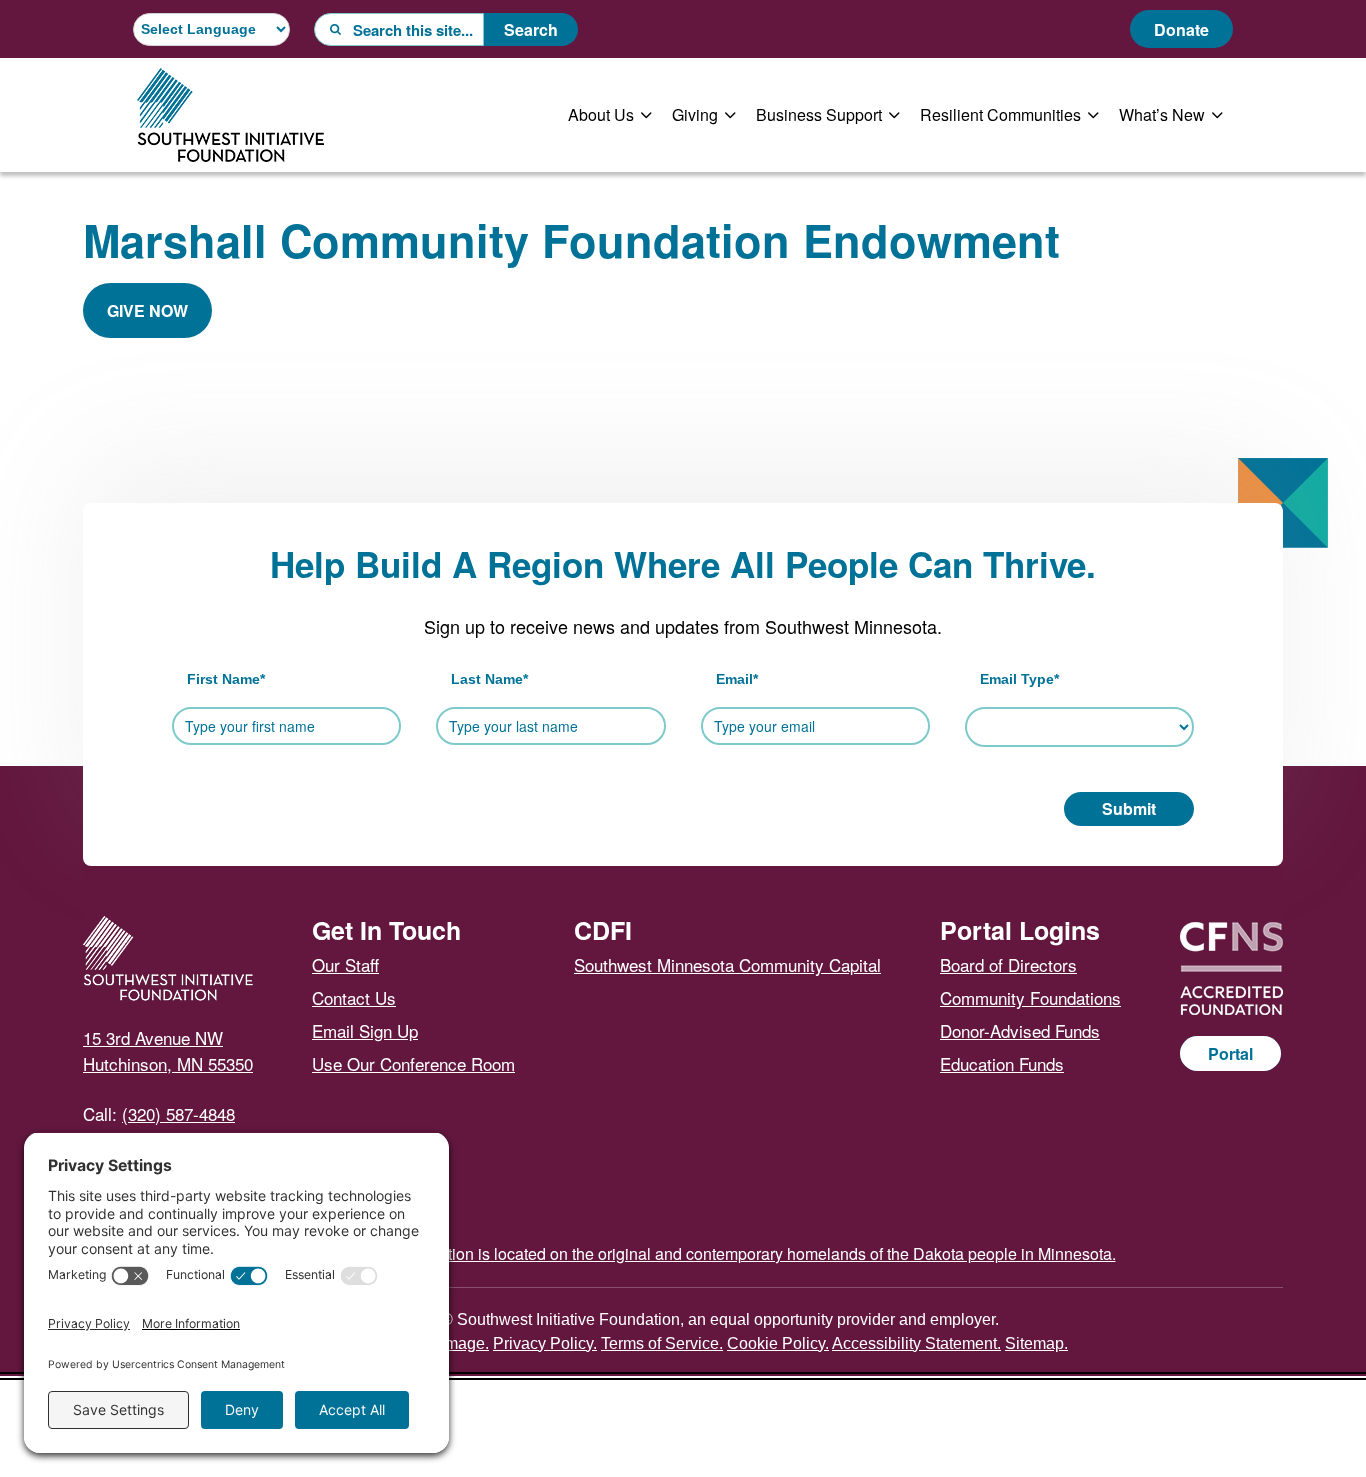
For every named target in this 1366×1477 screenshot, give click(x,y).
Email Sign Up (365, 1030)
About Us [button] (601, 114)
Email (737, 679)
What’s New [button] (1162, 114)
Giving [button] (695, 114)
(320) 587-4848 (178, 1113)
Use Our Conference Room (413, 1063)
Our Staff (345, 964)
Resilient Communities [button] (1000, 114)
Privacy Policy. (545, 1343)
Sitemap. (1036, 1343)
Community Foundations (1030, 997)
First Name (226, 679)
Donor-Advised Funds (1020, 1030)
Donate (1181, 29)
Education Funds (1002, 1063)
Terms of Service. (662, 1343)
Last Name (489, 679)
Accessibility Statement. (916, 1343)
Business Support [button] (819, 114)
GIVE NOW (147, 310)
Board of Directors (1008, 964)
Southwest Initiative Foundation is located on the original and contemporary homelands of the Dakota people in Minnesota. (683, 1253)
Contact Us (354, 997)
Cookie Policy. (778, 1343)
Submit (1129, 808)
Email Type (1019, 679)
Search (531, 29)
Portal (1230, 1053)
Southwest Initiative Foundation (230, 115)
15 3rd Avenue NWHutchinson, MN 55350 (168, 1050)
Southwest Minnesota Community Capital (727, 964)
